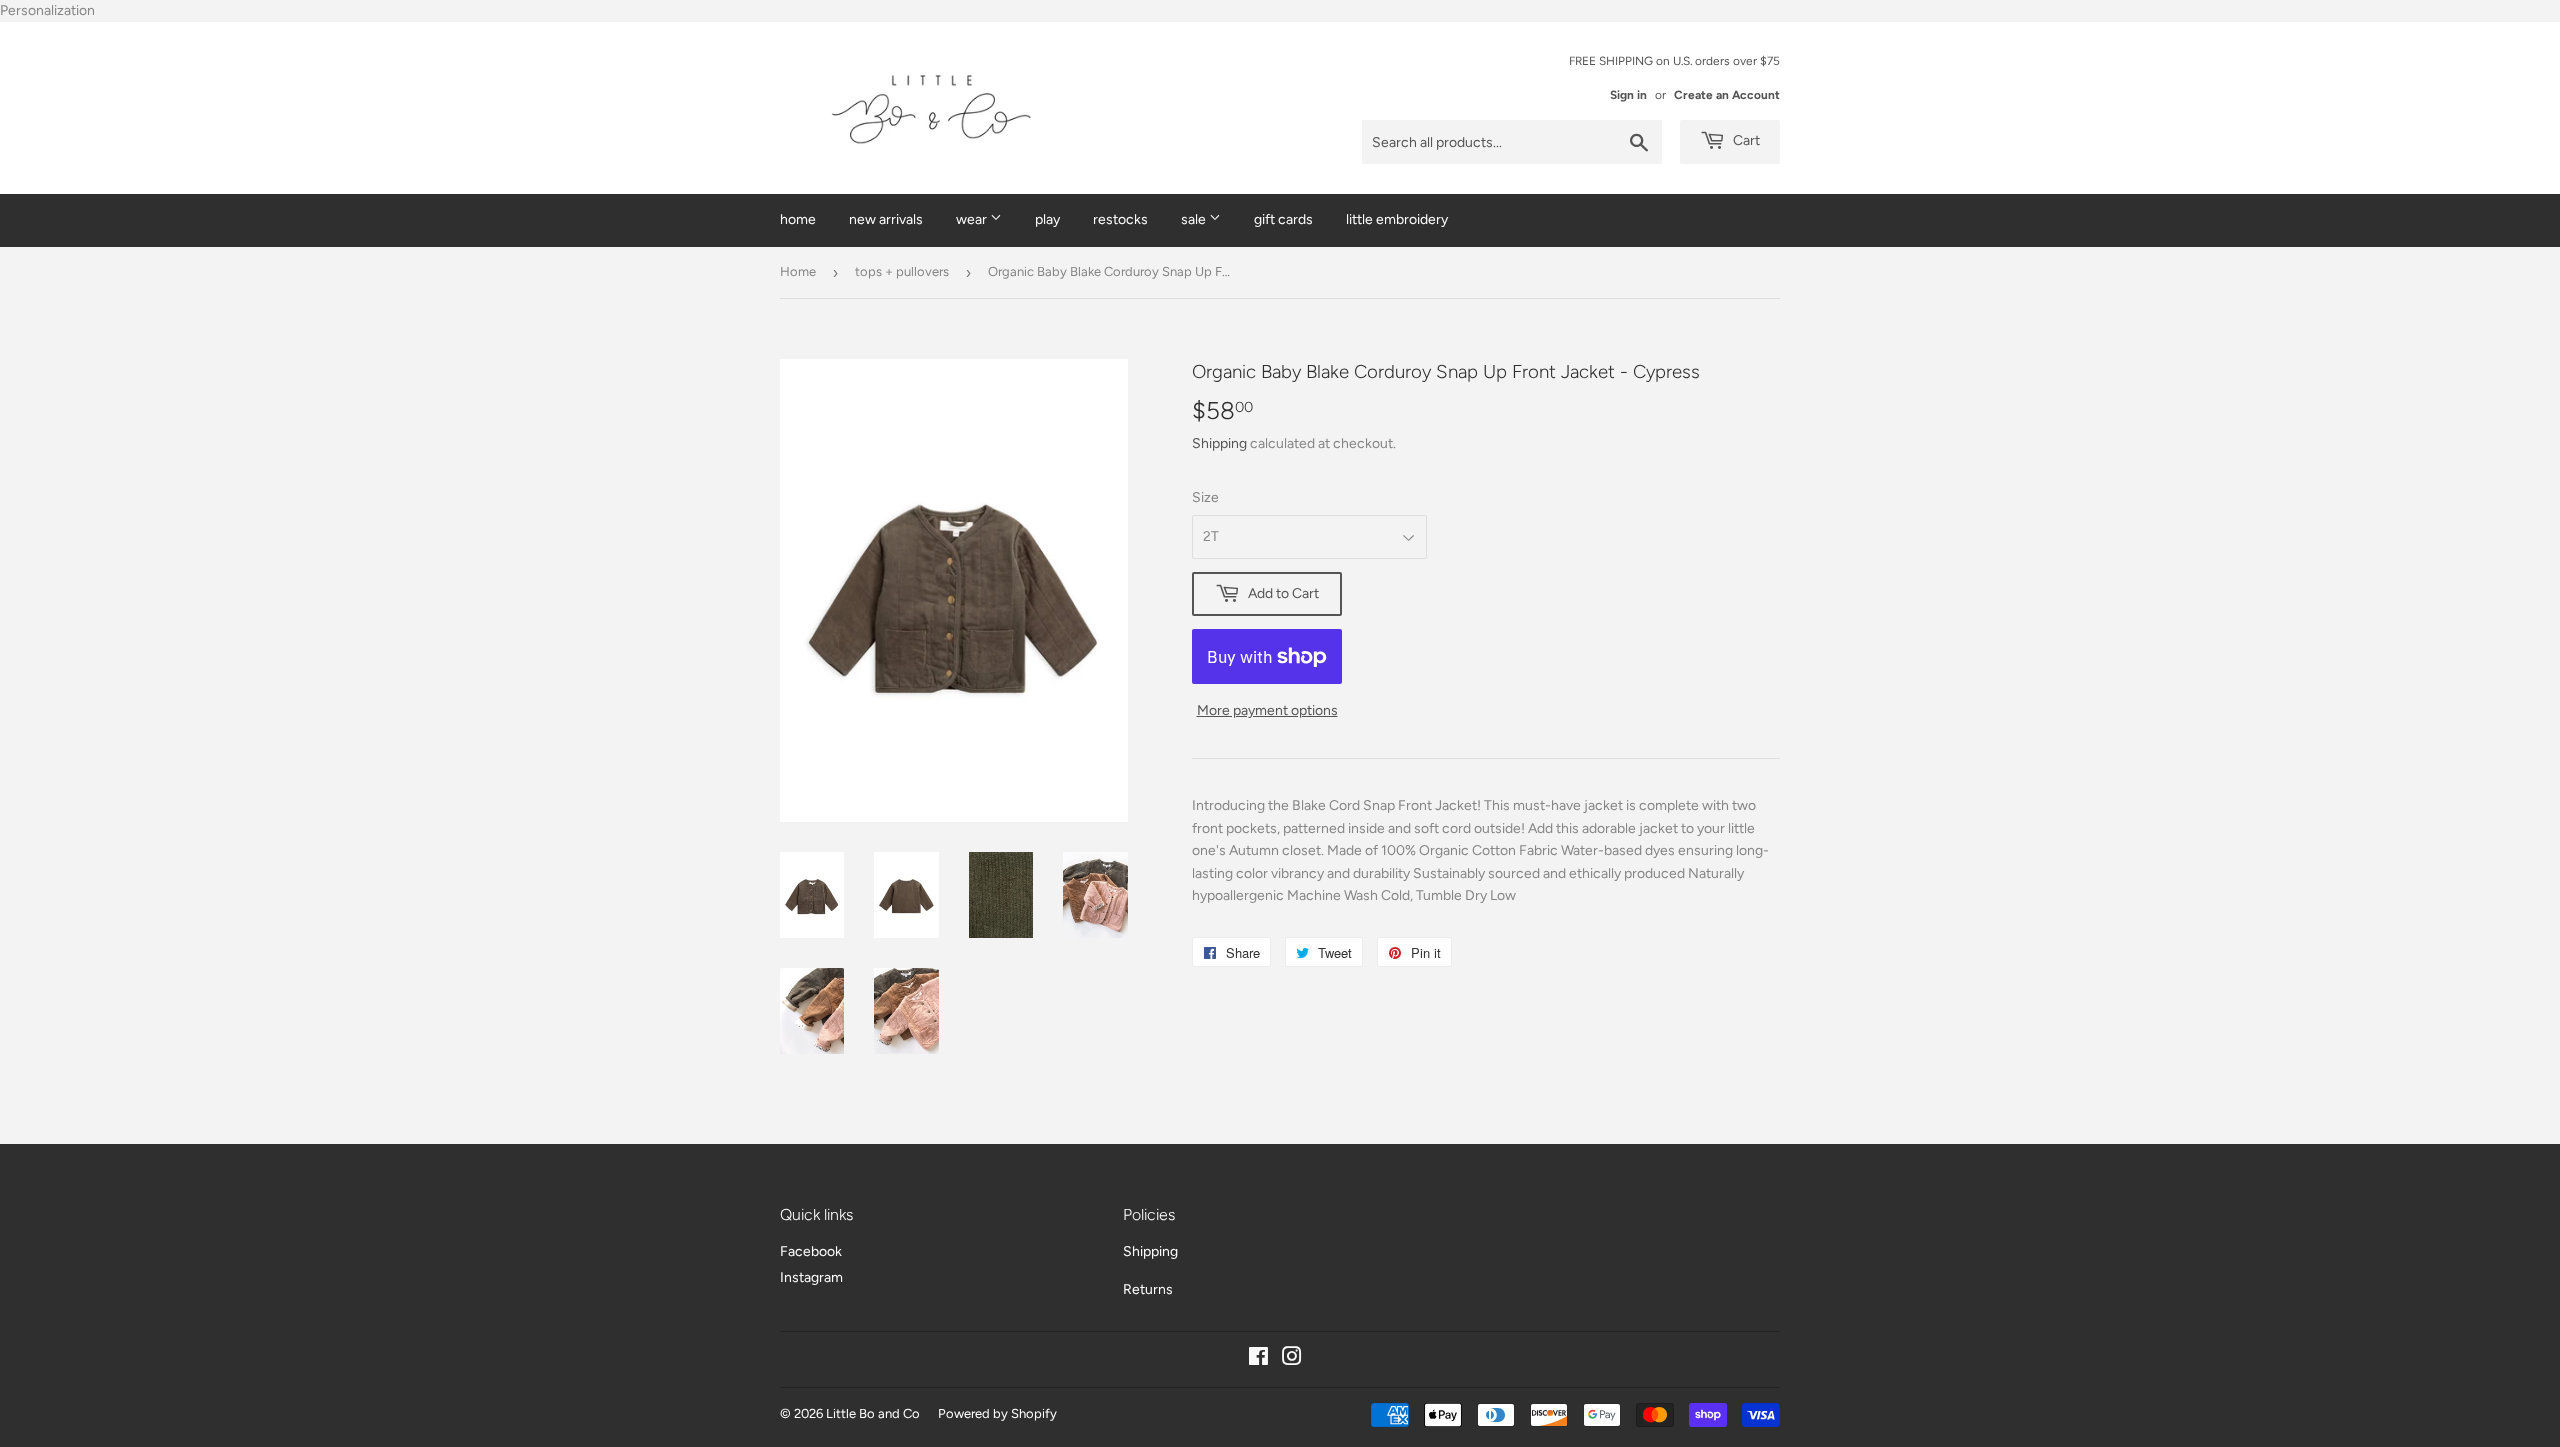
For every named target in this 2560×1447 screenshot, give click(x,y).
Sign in (1628, 95)
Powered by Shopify (997, 1413)
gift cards (1283, 219)
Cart (1745, 140)
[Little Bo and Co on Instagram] (1292, 1359)
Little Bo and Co (873, 1413)
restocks (1120, 219)
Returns (1148, 1289)
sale (1195, 219)
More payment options (1267, 710)
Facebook (811, 1251)
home (798, 219)
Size (1205, 497)
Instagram (811, 1277)
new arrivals (886, 219)
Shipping (1219, 443)
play (1047, 219)
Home (798, 271)
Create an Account (1727, 95)
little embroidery (1397, 219)
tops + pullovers (902, 271)
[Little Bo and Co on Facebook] (1258, 1359)
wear (973, 219)
